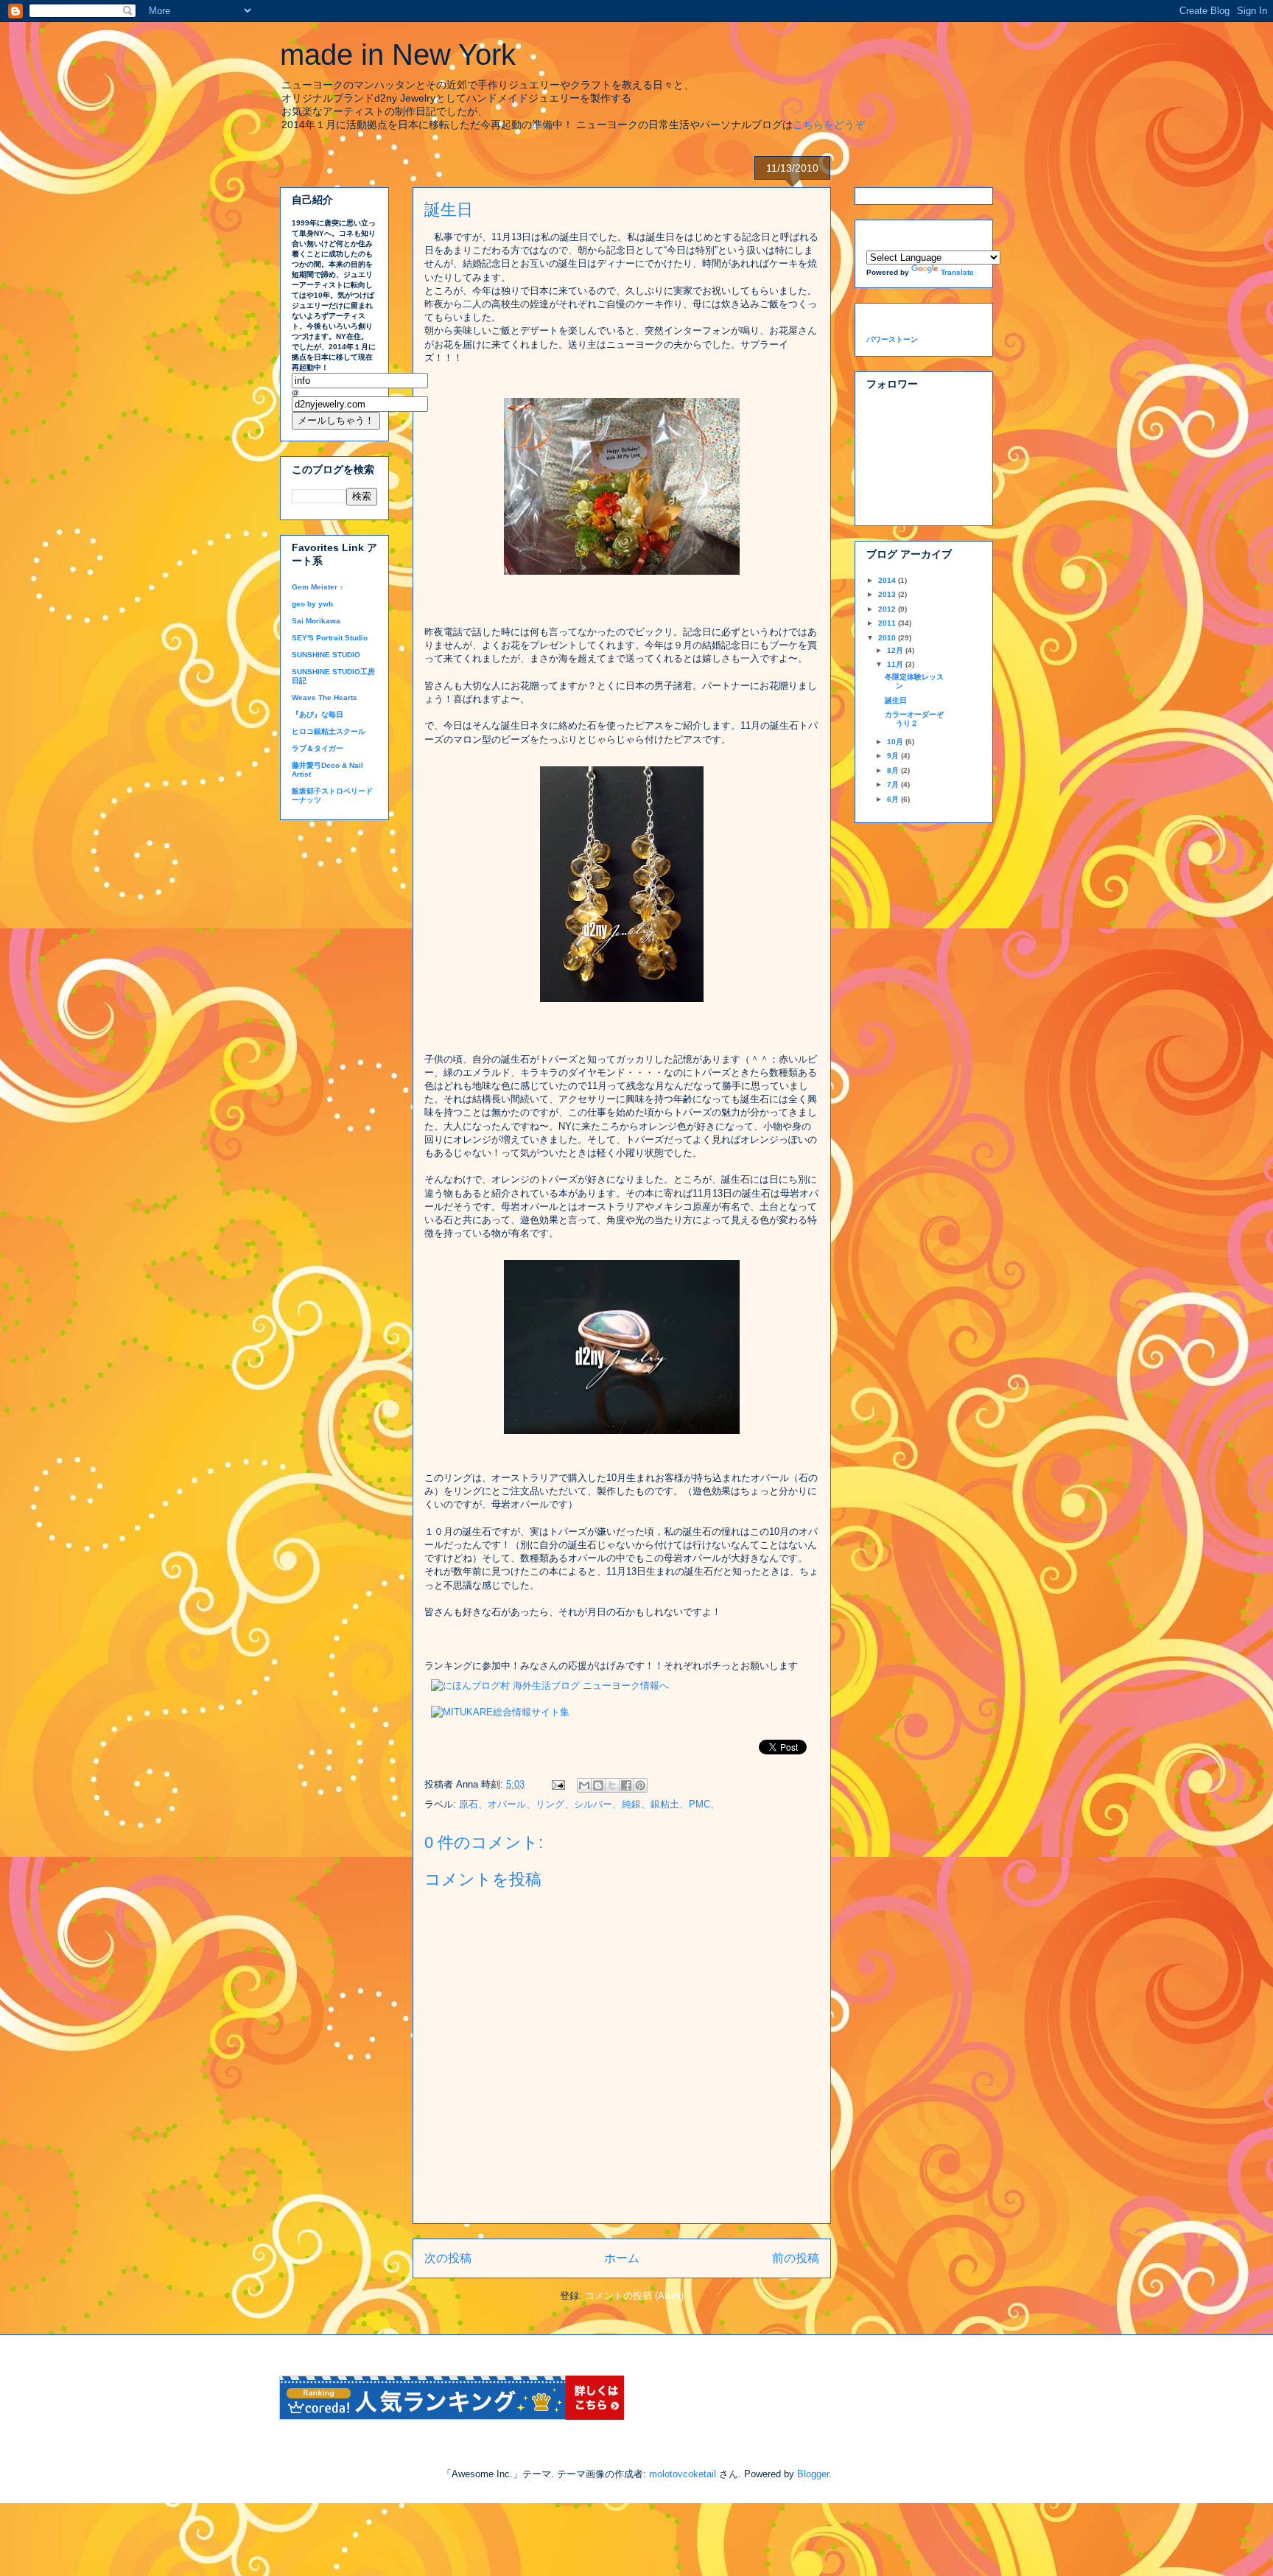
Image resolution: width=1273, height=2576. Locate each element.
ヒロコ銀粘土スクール (329, 731)
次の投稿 (448, 2258)
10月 (896, 742)
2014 (888, 580)
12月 (896, 650)
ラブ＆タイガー (318, 748)
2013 (888, 594)
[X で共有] (612, 1785)
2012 (888, 609)
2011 (888, 623)
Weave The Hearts (325, 697)
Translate (957, 272)
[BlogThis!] (598, 1785)
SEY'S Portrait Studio (330, 638)
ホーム (622, 2258)
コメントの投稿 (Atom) (634, 2296)
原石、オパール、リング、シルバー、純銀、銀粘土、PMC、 (589, 1804)
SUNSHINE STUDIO (326, 655)
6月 (894, 799)
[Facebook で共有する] (626, 1785)
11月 (896, 664)
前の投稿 (796, 2258)
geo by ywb (312, 604)
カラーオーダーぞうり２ (914, 719)
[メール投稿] (557, 1784)
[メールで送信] (584, 1785)
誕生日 (896, 700)
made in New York (398, 55)
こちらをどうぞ (829, 125)
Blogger (813, 2474)
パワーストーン (892, 339)
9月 (894, 756)
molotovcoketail (683, 2474)
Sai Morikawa (316, 621)
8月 (894, 770)
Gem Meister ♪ (318, 587)
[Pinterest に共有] (640, 1785)
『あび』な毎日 (318, 714)
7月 (894, 784)
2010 (888, 638)
